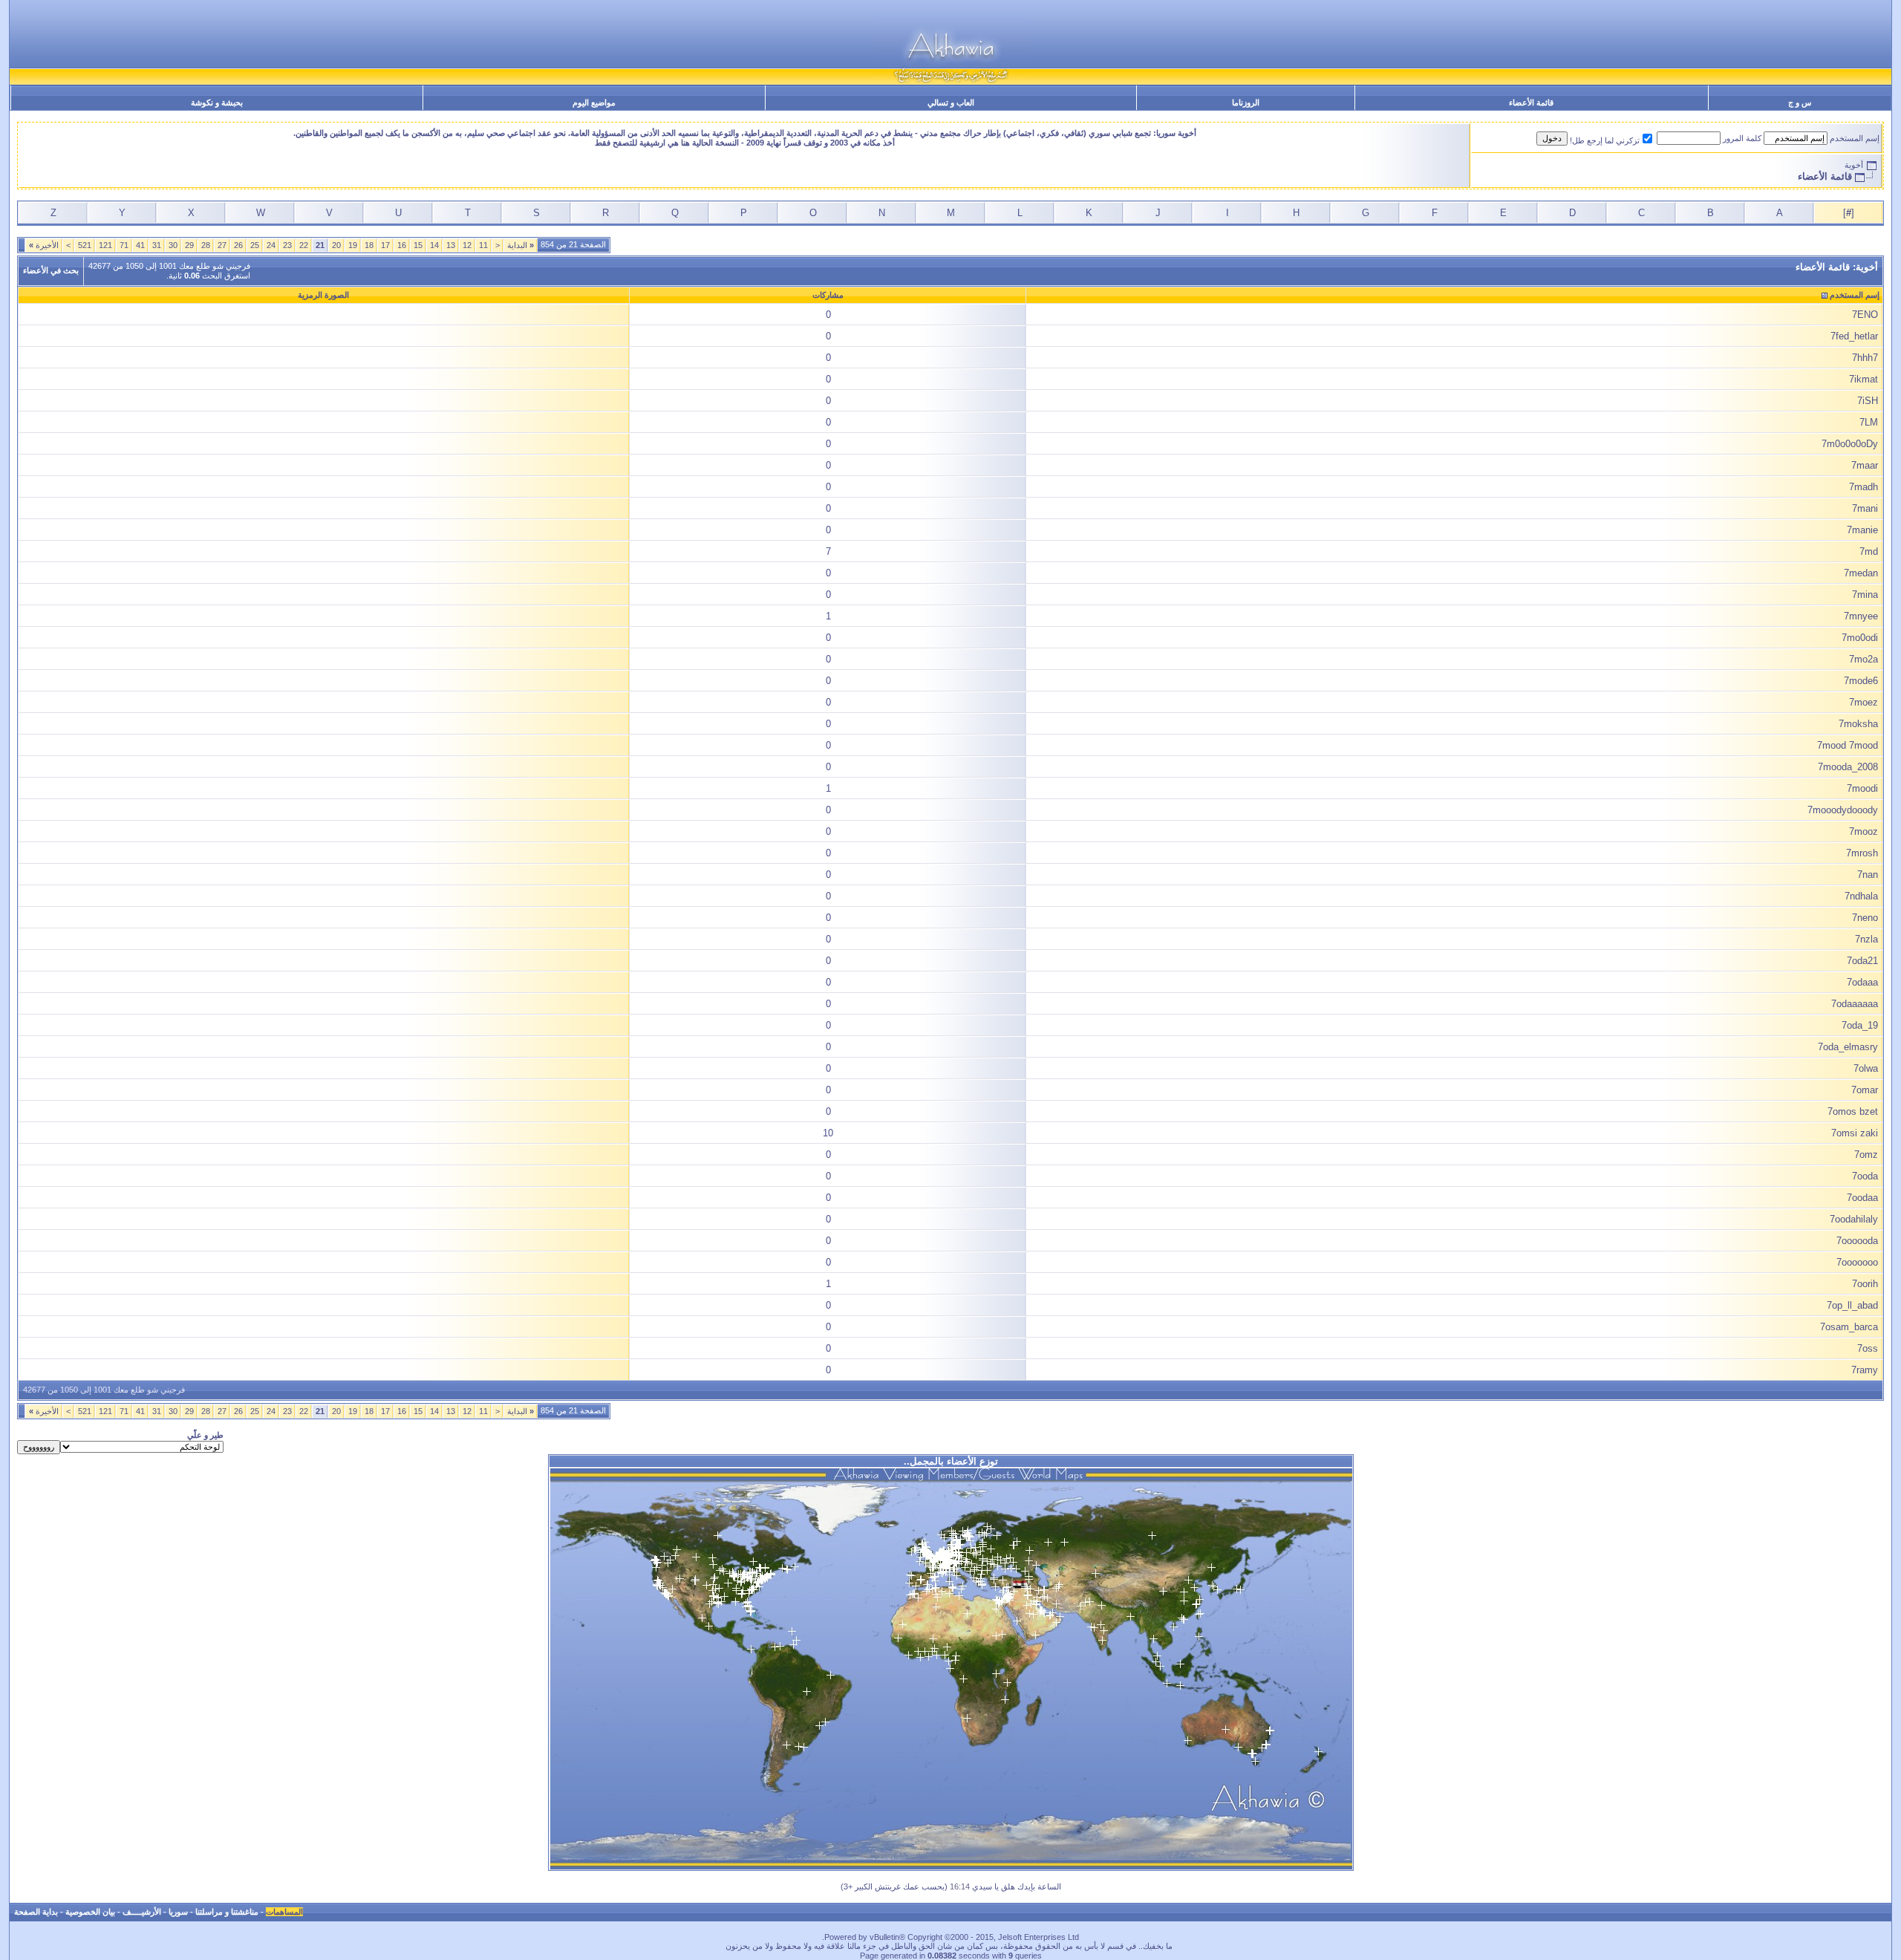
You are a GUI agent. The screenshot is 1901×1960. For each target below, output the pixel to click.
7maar (1865, 465)
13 (451, 245)
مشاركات (828, 295)
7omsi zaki (1855, 1133)
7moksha (1858, 724)
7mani (1865, 508)
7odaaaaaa (1855, 1004)
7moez (1863, 702)
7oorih (1865, 1284)
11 (483, 245)
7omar (1865, 1090)
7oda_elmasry (1848, 1047)
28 (206, 245)
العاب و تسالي (951, 102)
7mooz (1863, 831)
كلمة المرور (1742, 138)
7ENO (1865, 315)
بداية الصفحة (36, 1912)
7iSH (1868, 401)
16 (402, 245)
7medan (1861, 573)
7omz (1866, 1155)
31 (157, 245)
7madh (1863, 487)
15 (418, 245)
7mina (1865, 595)
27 (222, 245)
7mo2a (1863, 659)
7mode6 (1861, 681)
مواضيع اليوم (594, 102)
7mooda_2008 (1848, 767)
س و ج (1800, 102)
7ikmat (1863, 379)
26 (238, 245)
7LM (1869, 422)
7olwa (1866, 1068)
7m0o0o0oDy (1850, 444)
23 (287, 245)
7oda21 (1862, 961)
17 (385, 245)
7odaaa (1862, 982)
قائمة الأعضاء (1531, 102)
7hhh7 (1865, 358)
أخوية (1854, 165)
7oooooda (1857, 1241)
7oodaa (1862, 1198)
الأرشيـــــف (142, 1912)
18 (369, 245)
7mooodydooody (1843, 810)
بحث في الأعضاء (51, 270)
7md (1869, 551)
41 (140, 245)
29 (189, 245)
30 (173, 245)
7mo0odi (1860, 638)
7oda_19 (1860, 1025)
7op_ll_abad (1852, 1305)
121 (105, 245)
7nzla (1866, 939)
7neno (1865, 918)
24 (271, 245)
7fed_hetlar (1854, 336)
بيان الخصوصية (90, 1912)
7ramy (1865, 1370)
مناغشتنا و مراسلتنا (227, 1912)
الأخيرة (44, 245)
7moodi (1862, 788)
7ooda (1865, 1176)
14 (434, 245)
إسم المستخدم (1855, 138)
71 (124, 245)
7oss (1868, 1348)
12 (467, 245)
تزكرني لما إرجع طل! (1605, 140)
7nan (1868, 875)
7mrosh (1862, 853)
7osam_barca (1849, 1327)
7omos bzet (1853, 1111)
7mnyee (1861, 616)
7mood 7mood (1848, 745)
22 (304, 245)
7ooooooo (1857, 1262)
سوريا (178, 1912)
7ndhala (1861, 896)
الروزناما (1246, 102)
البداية (521, 245)
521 (85, 245)
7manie (1862, 530)
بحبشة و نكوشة (217, 102)
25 (255, 245)
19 (353, 245)
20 (336, 245)
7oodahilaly (1854, 1219)
